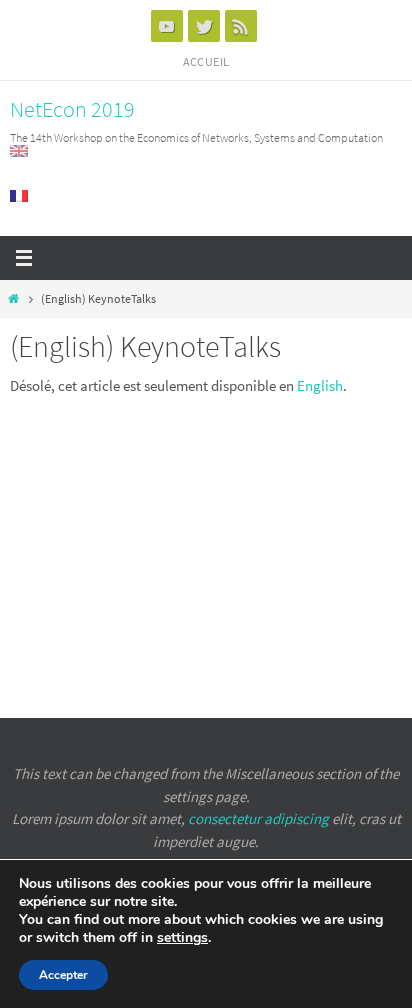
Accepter (63, 975)
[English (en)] (20, 151)
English (320, 385)
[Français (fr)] (20, 196)
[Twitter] (204, 26)
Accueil (206, 61)
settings (182, 938)
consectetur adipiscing (258, 818)
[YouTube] (167, 26)
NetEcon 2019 (72, 109)
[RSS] (241, 26)
